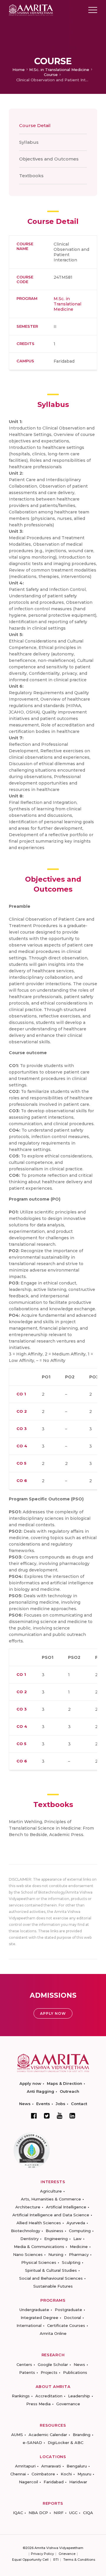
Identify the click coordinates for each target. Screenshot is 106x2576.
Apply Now (53, 2013)
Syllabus (29, 142)
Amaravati (51, 2466)
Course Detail (35, 125)
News (25, 2104)
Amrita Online (53, 2333)
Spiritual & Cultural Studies (51, 2270)
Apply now (30, 2083)
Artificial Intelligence (66, 2207)
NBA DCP (38, 2513)
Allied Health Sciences (39, 2223)
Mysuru (84, 2474)
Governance (68, 2404)
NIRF (59, 2513)
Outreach (69, 2091)
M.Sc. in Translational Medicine (59, 70)
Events (43, 2104)
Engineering (56, 2239)
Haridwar (78, 2482)
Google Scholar (53, 2364)
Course (51, 75)
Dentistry (29, 2239)
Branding (82, 2435)
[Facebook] (34, 2116)
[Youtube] (60, 2116)
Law (77, 2239)
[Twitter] (47, 2116)
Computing (80, 2231)
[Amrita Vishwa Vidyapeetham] (31, 10)
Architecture (28, 2207)
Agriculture (51, 2191)
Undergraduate (34, 2310)
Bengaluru (77, 2466)
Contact (79, 2104)
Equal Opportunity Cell (30, 2560)
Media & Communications (39, 2247)
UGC (73, 2513)
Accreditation (49, 2396)
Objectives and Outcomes (49, 159)
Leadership (79, 2396)
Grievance (67, 2554)
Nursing (56, 2254)
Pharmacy (79, 2254)
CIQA (88, 2513)
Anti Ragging (40, 2091)
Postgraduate (68, 2310)
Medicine (79, 2247)
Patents (27, 2372)
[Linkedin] (72, 2116)
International (29, 2325)
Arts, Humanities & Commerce (51, 2199)
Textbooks (31, 176)
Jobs (61, 2104)
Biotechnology (25, 2231)
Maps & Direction (64, 2083)
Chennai (18, 2474)
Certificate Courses (66, 2325)
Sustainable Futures (53, 2286)
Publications (75, 2372)
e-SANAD (32, 2443)
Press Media (38, 2404)
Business (54, 2231)
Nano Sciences (28, 2254)
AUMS (17, 2435)
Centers (24, 2364)
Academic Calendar (48, 2435)
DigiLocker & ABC (66, 2443)
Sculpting (71, 2262)
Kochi (66, 2474)
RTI (56, 2560)
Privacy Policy (42, 2554)
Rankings (21, 2396)
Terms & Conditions (79, 2560)
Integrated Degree (39, 2318)
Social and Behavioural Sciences (51, 2278)
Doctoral (72, 2318)
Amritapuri (25, 2466)
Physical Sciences (39, 2262)
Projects (49, 2372)
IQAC (18, 2513)
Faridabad (54, 2482)
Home (19, 70)
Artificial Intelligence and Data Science (51, 2215)
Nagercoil (28, 2482)
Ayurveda (76, 2223)
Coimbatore (43, 2474)
